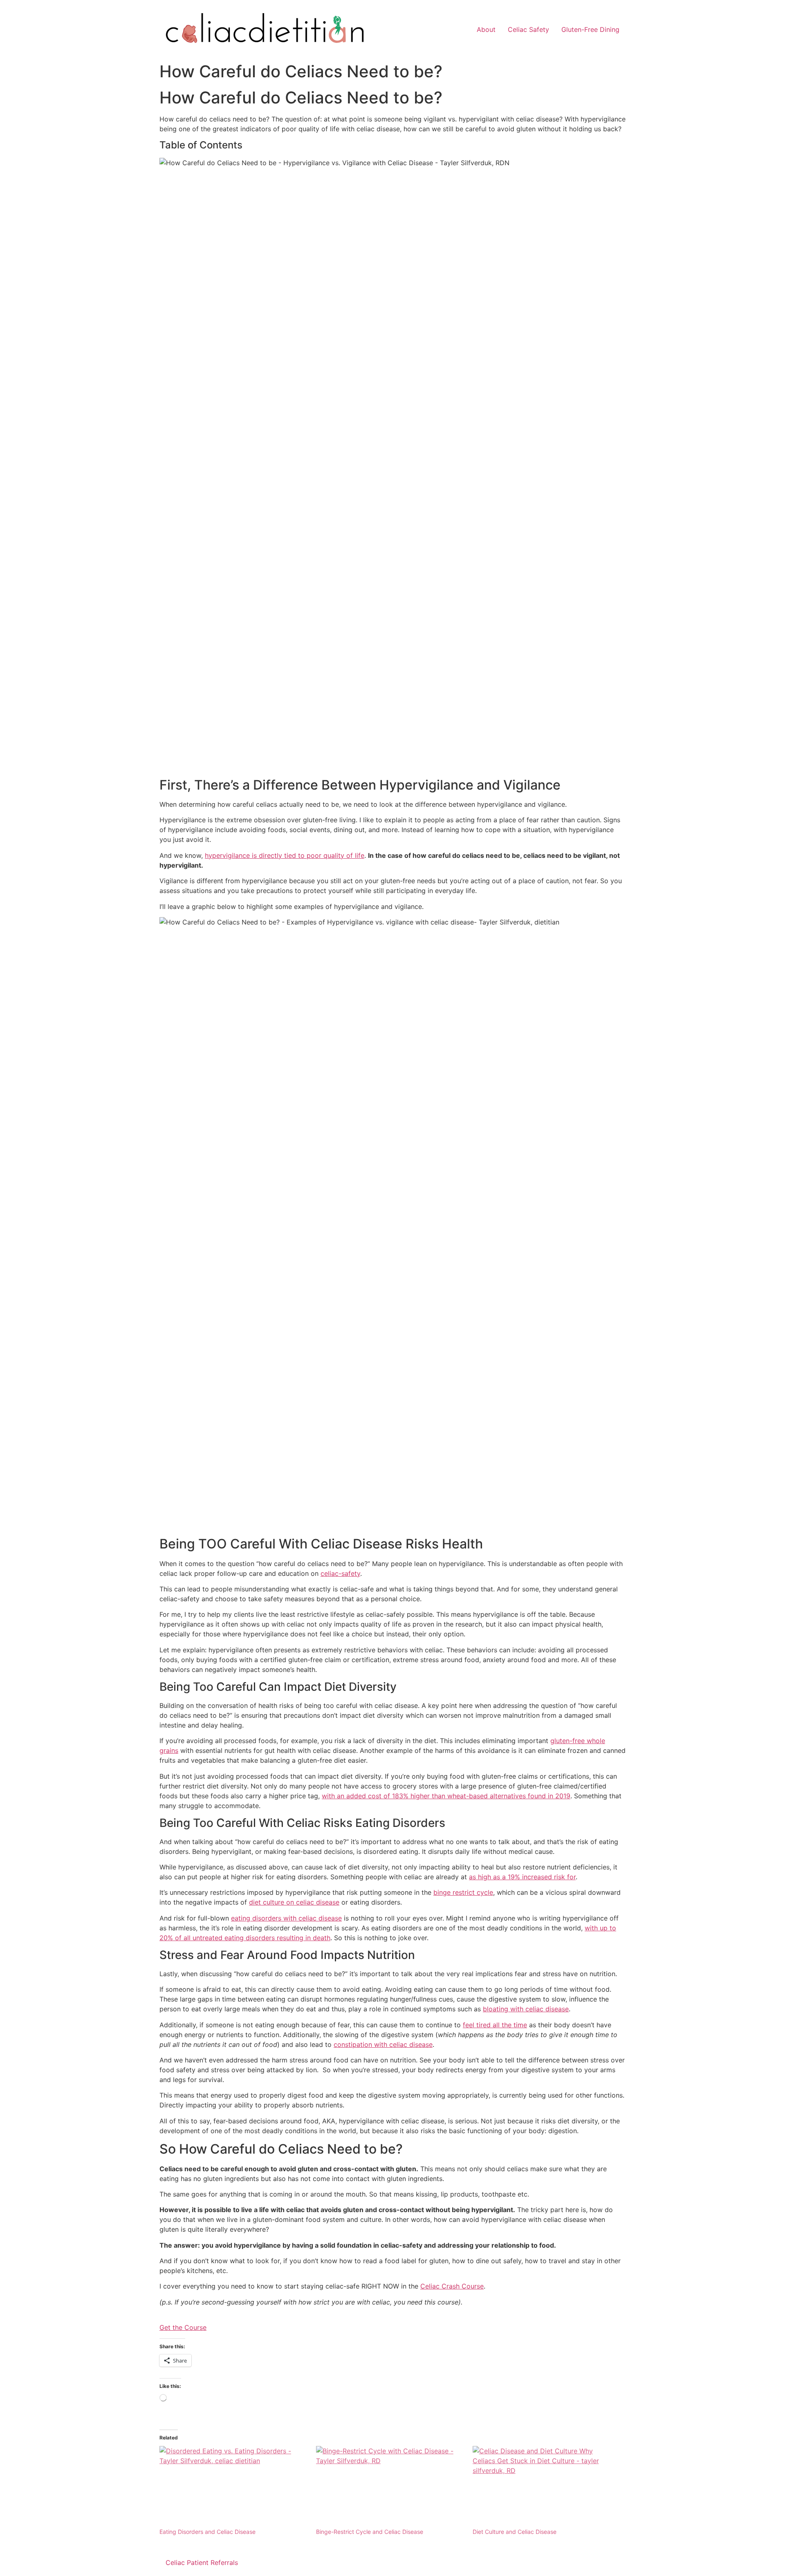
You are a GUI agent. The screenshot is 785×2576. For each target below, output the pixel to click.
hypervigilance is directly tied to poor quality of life (285, 855)
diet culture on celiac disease (294, 1902)
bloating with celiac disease (526, 2009)
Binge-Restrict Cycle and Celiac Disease (370, 2532)
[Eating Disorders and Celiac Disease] (234, 2487)
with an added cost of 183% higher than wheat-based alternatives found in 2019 (446, 1796)
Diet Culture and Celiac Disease (515, 2532)
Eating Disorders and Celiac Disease (207, 2532)
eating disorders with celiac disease (286, 1918)
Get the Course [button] (183, 2327)
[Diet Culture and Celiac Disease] (547, 2487)
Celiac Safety (528, 29)
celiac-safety (340, 1573)
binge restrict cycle (463, 1892)
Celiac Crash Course (452, 2286)
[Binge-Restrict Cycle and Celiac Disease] (390, 2487)
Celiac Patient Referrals (202, 2563)
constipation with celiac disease (383, 2044)
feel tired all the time (495, 2025)
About (486, 29)
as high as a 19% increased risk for (522, 1877)
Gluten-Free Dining (590, 29)
